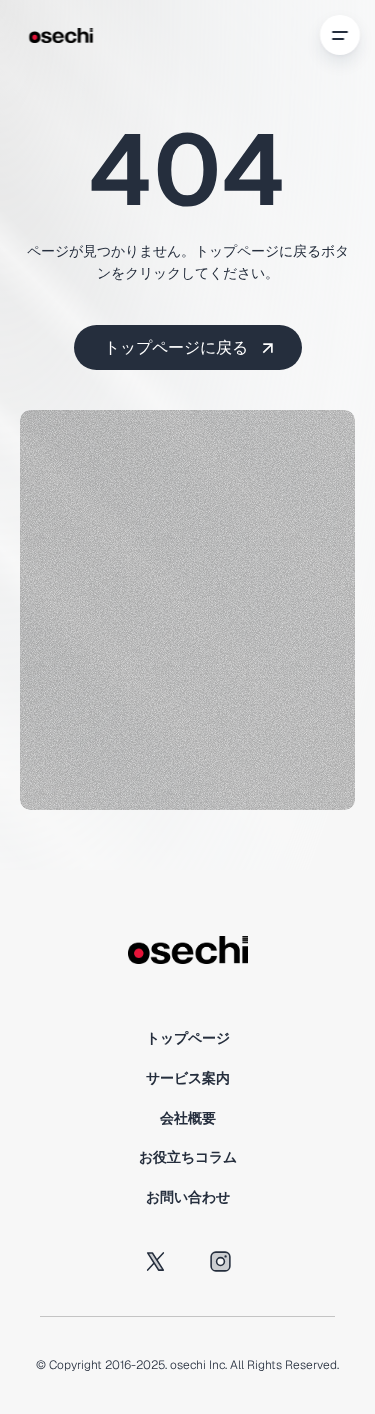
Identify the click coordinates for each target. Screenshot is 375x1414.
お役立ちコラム (188, 1157)
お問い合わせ (188, 1197)
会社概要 (188, 1118)
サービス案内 (188, 1078)
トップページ (188, 1038)
